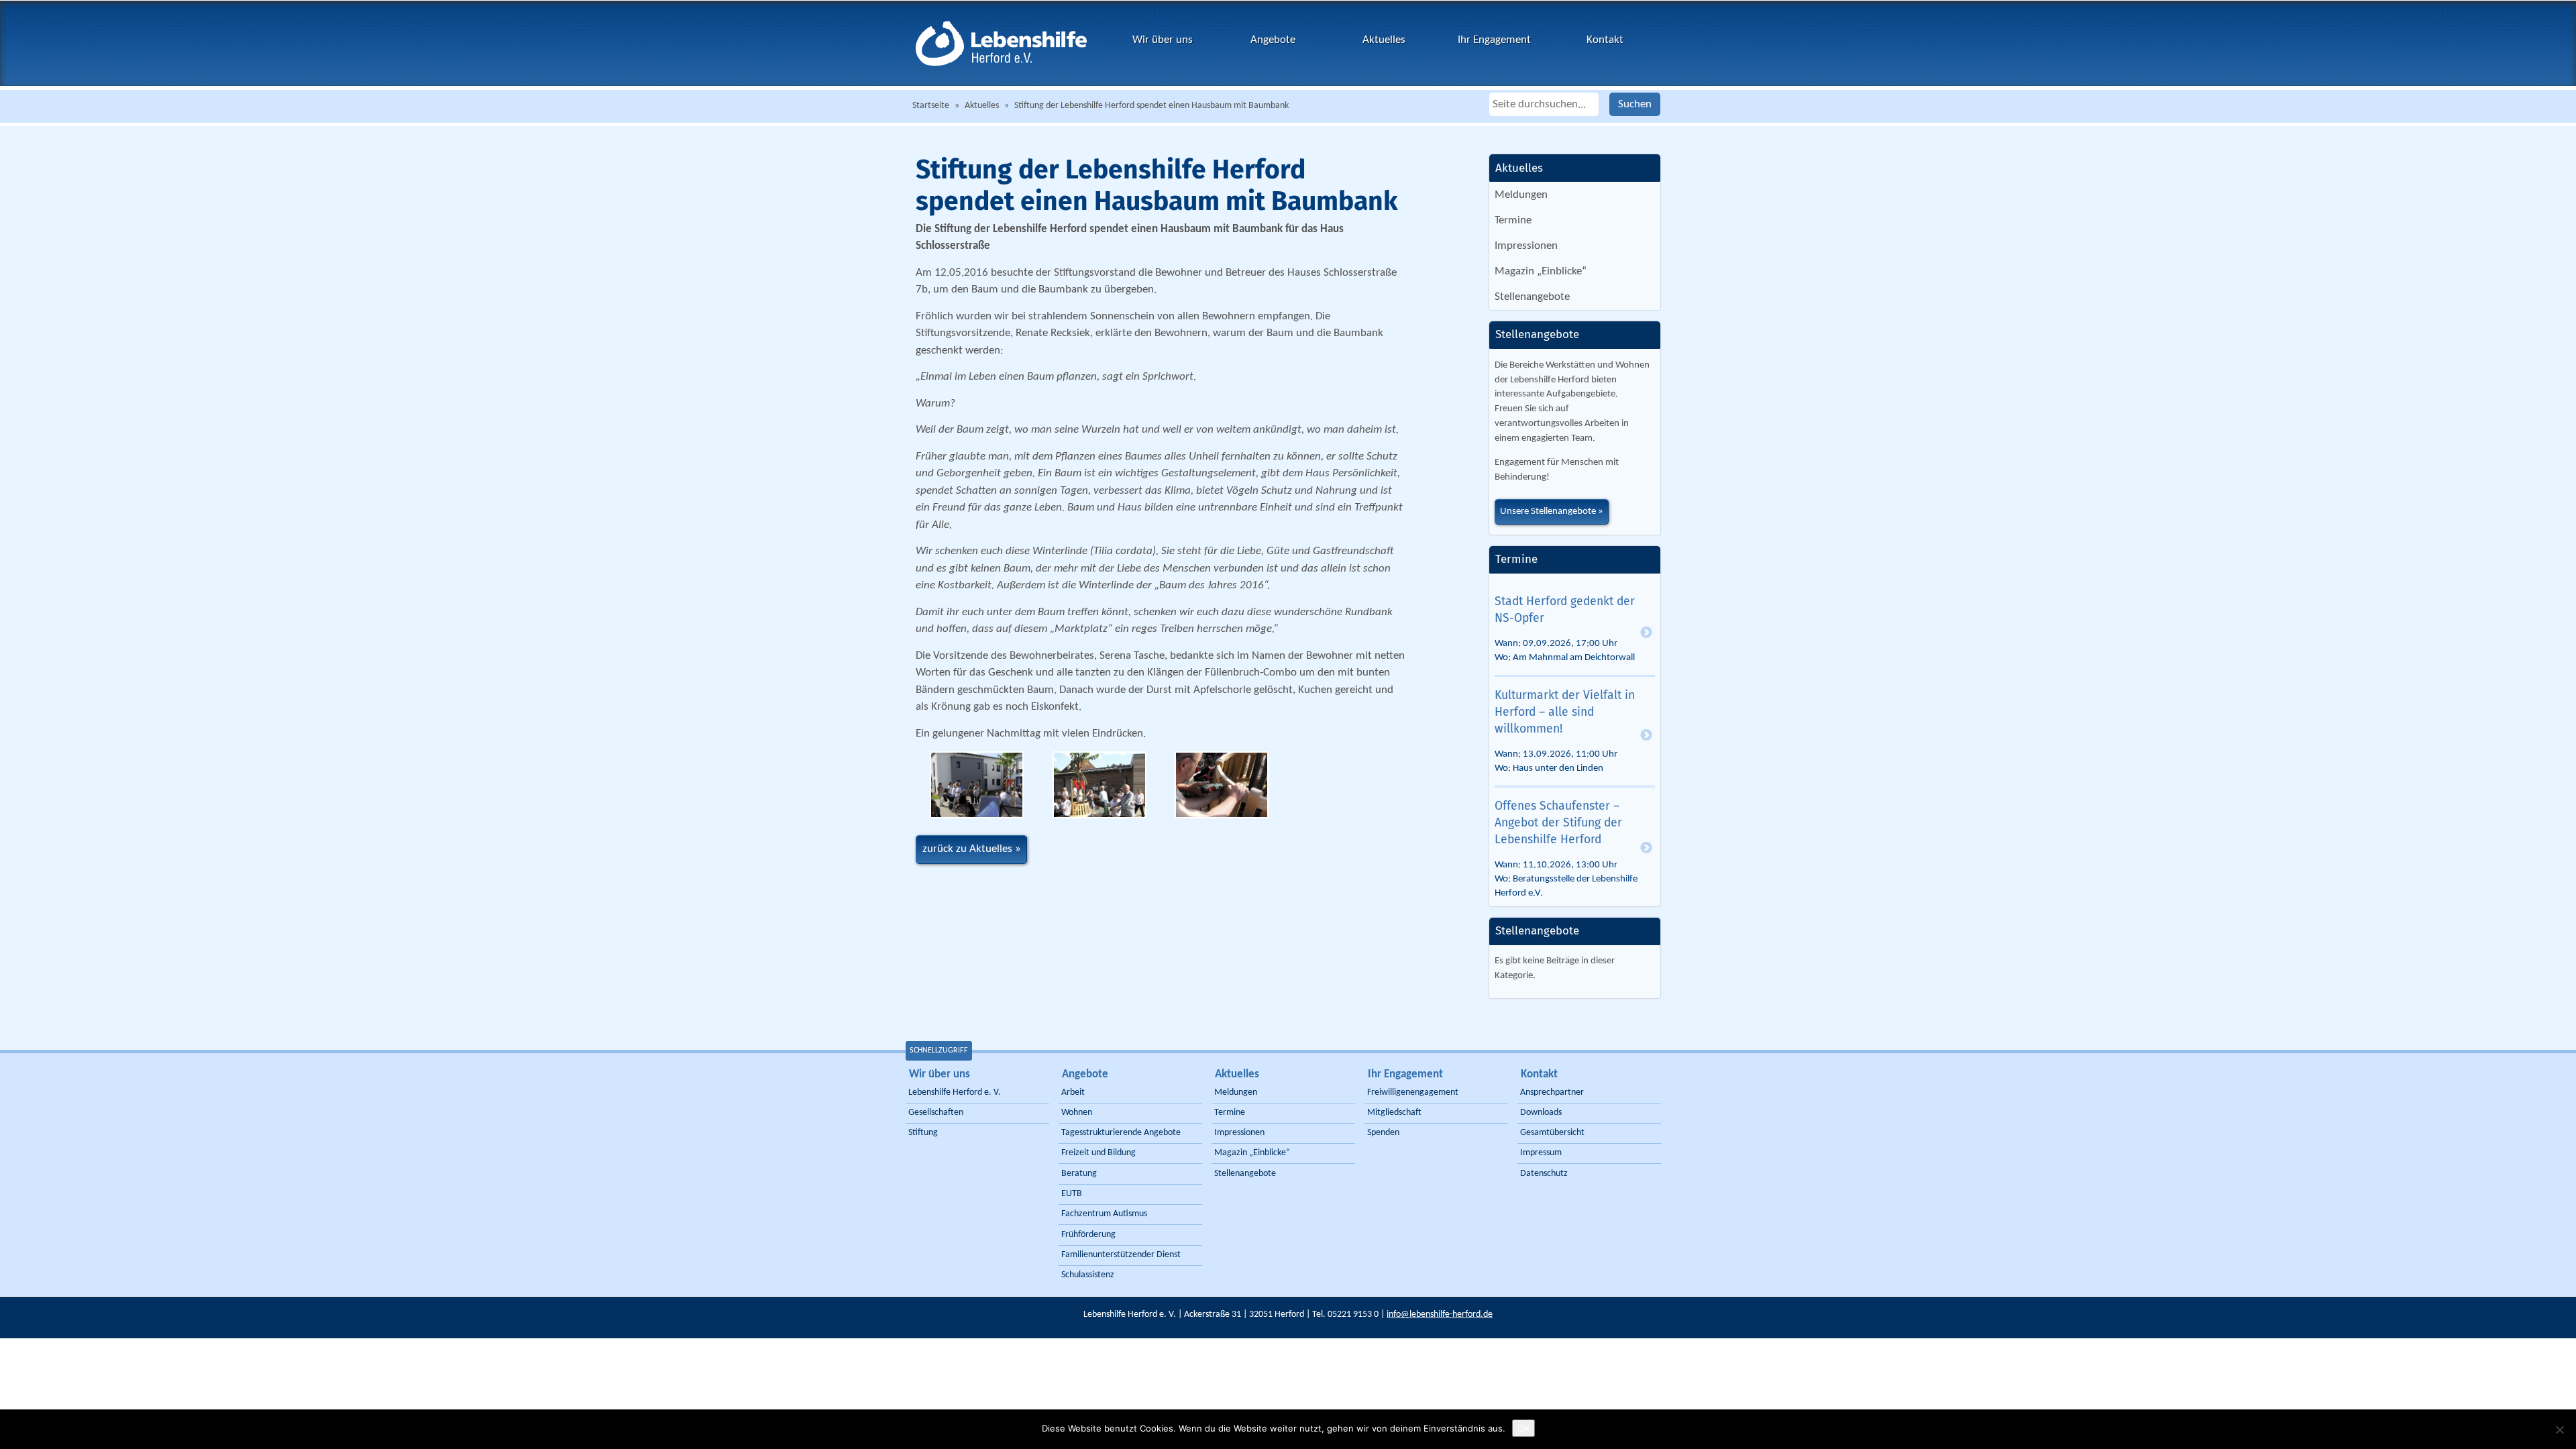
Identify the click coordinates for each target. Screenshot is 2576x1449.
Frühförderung (1088, 1235)
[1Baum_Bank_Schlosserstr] (977, 785)
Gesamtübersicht (1552, 1133)
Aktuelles (1384, 40)
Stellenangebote (1532, 297)
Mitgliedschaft (1394, 1113)
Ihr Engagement (1494, 40)
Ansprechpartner (1552, 1092)
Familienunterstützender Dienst (1121, 1255)
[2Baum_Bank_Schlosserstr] (1100, 785)
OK (1523, 1428)
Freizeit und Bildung (1098, 1153)
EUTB (1072, 1194)
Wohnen (1077, 1113)
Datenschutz (1544, 1174)
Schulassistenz (1088, 1275)
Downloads (1541, 1113)
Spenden (1383, 1133)
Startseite (931, 106)
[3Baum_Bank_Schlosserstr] (1222, 785)
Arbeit (1073, 1092)
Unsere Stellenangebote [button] (1548, 512)
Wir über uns (1163, 40)
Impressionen (1526, 246)
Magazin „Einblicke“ (1541, 271)
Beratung (1079, 1174)
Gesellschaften (936, 1113)
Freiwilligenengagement (1413, 1092)
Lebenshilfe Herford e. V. (955, 1092)
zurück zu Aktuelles (967, 849)
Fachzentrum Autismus (1104, 1214)
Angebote (1273, 40)
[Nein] (2559, 1430)
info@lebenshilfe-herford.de (1440, 1314)
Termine (1513, 220)
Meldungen (1521, 195)
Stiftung (923, 1133)
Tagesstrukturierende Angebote (1121, 1133)
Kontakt (1605, 40)
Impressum (1541, 1153)
